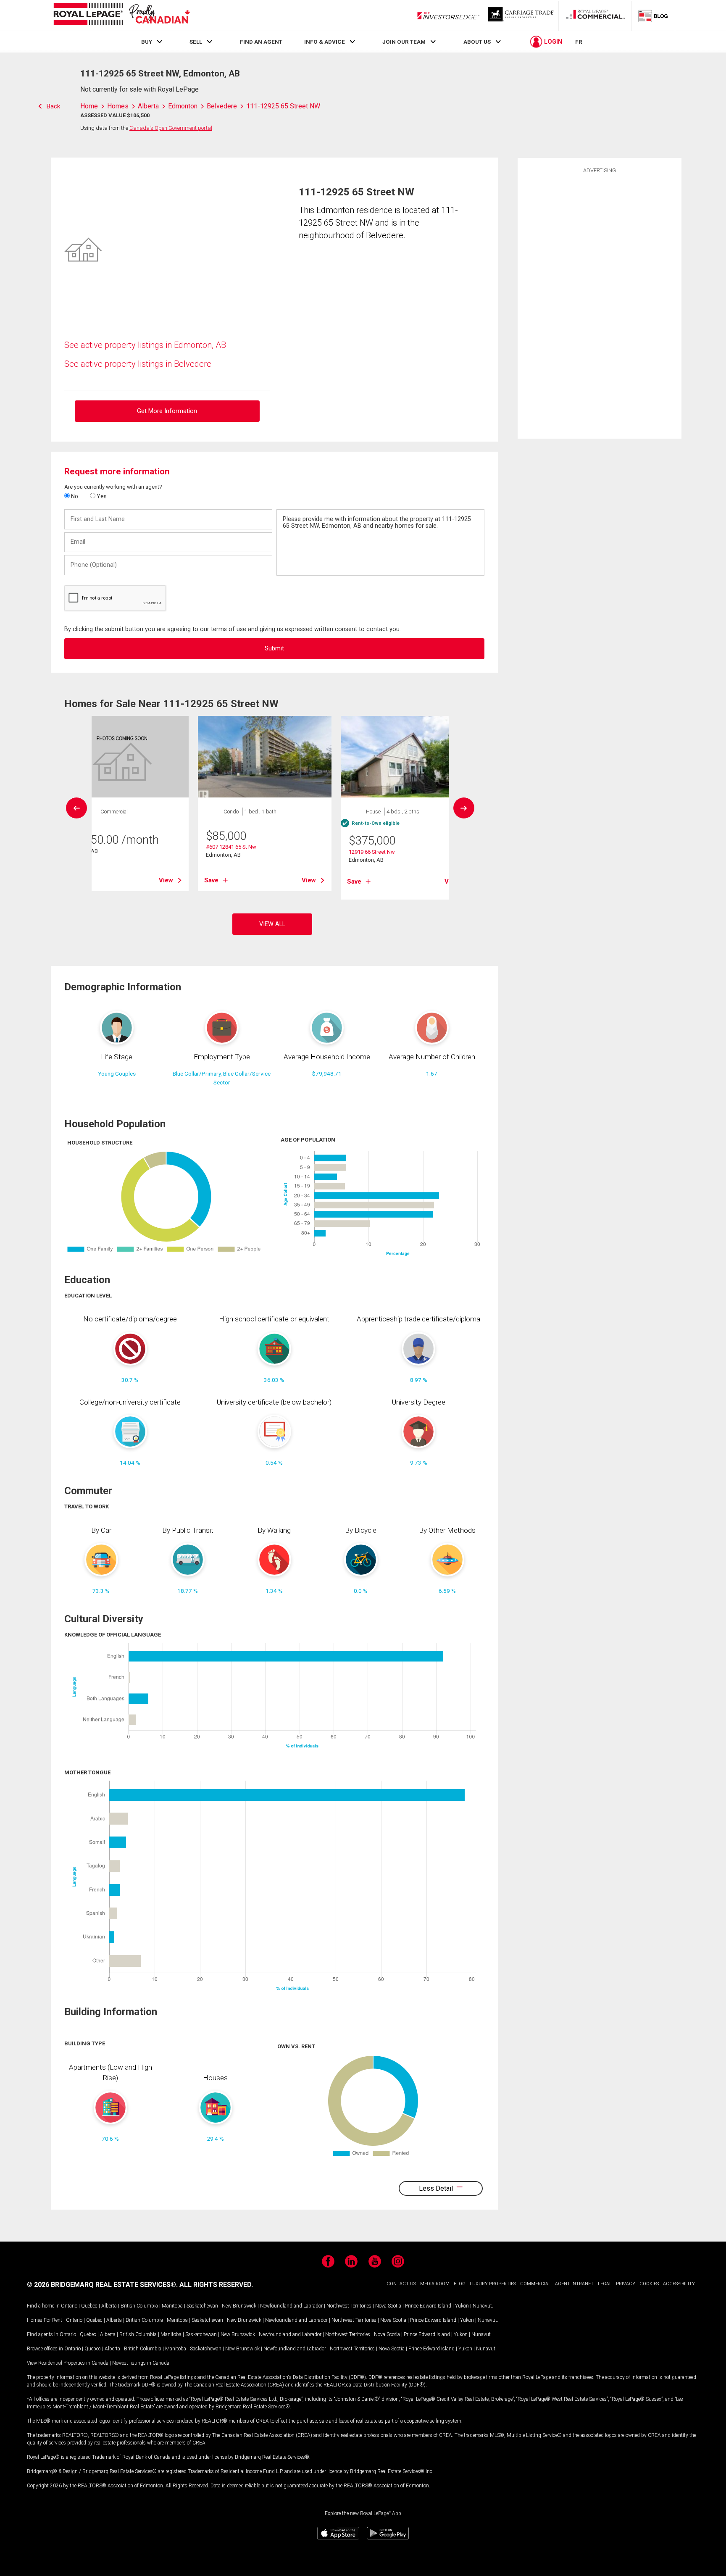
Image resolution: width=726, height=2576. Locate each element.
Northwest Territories (349, 2306)
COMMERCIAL (535, 2284)
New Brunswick (239, 2306)
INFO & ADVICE (325, 42)
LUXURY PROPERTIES (493, 2284)
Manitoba (172, 2306)
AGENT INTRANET (574, 2284)
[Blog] (653, 16)
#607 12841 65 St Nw (231, 847)
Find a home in (43, 2306)
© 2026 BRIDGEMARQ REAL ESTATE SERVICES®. (102, 2285)
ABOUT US (477, 42)
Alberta (109, 2306)
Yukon (462, 2306)
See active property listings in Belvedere (138, 364)
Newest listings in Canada (141, 2363)
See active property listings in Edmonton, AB (145, 345)
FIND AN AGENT (261, 42)
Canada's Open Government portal (171, 128)
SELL (196, 42)
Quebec (89, 2306)
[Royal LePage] (121, 15)
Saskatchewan (202, 2306)
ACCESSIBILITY (679, 2284)
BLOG (460, 2284)
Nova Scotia (388, 2306)
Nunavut (482, 2306)
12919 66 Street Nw (372, 852)
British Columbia (139, 2306)
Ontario (69, 2306)
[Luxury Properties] (522, 16)
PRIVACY (626, 2284)
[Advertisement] (600, 305)
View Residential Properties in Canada (68, 2363)
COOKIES (649, 2284)
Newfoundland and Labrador (291, 2306)
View (166, 880)
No (74, 496)
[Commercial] (595, 16)
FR (579, 42)
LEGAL (605, 2284)
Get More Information (167, 411)
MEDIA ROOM (435, 2284)
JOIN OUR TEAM (404, 42)
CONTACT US (401, 2284)
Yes (101, 496)
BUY (147, 42)
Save (211, 880)
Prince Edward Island (428, 2306)
